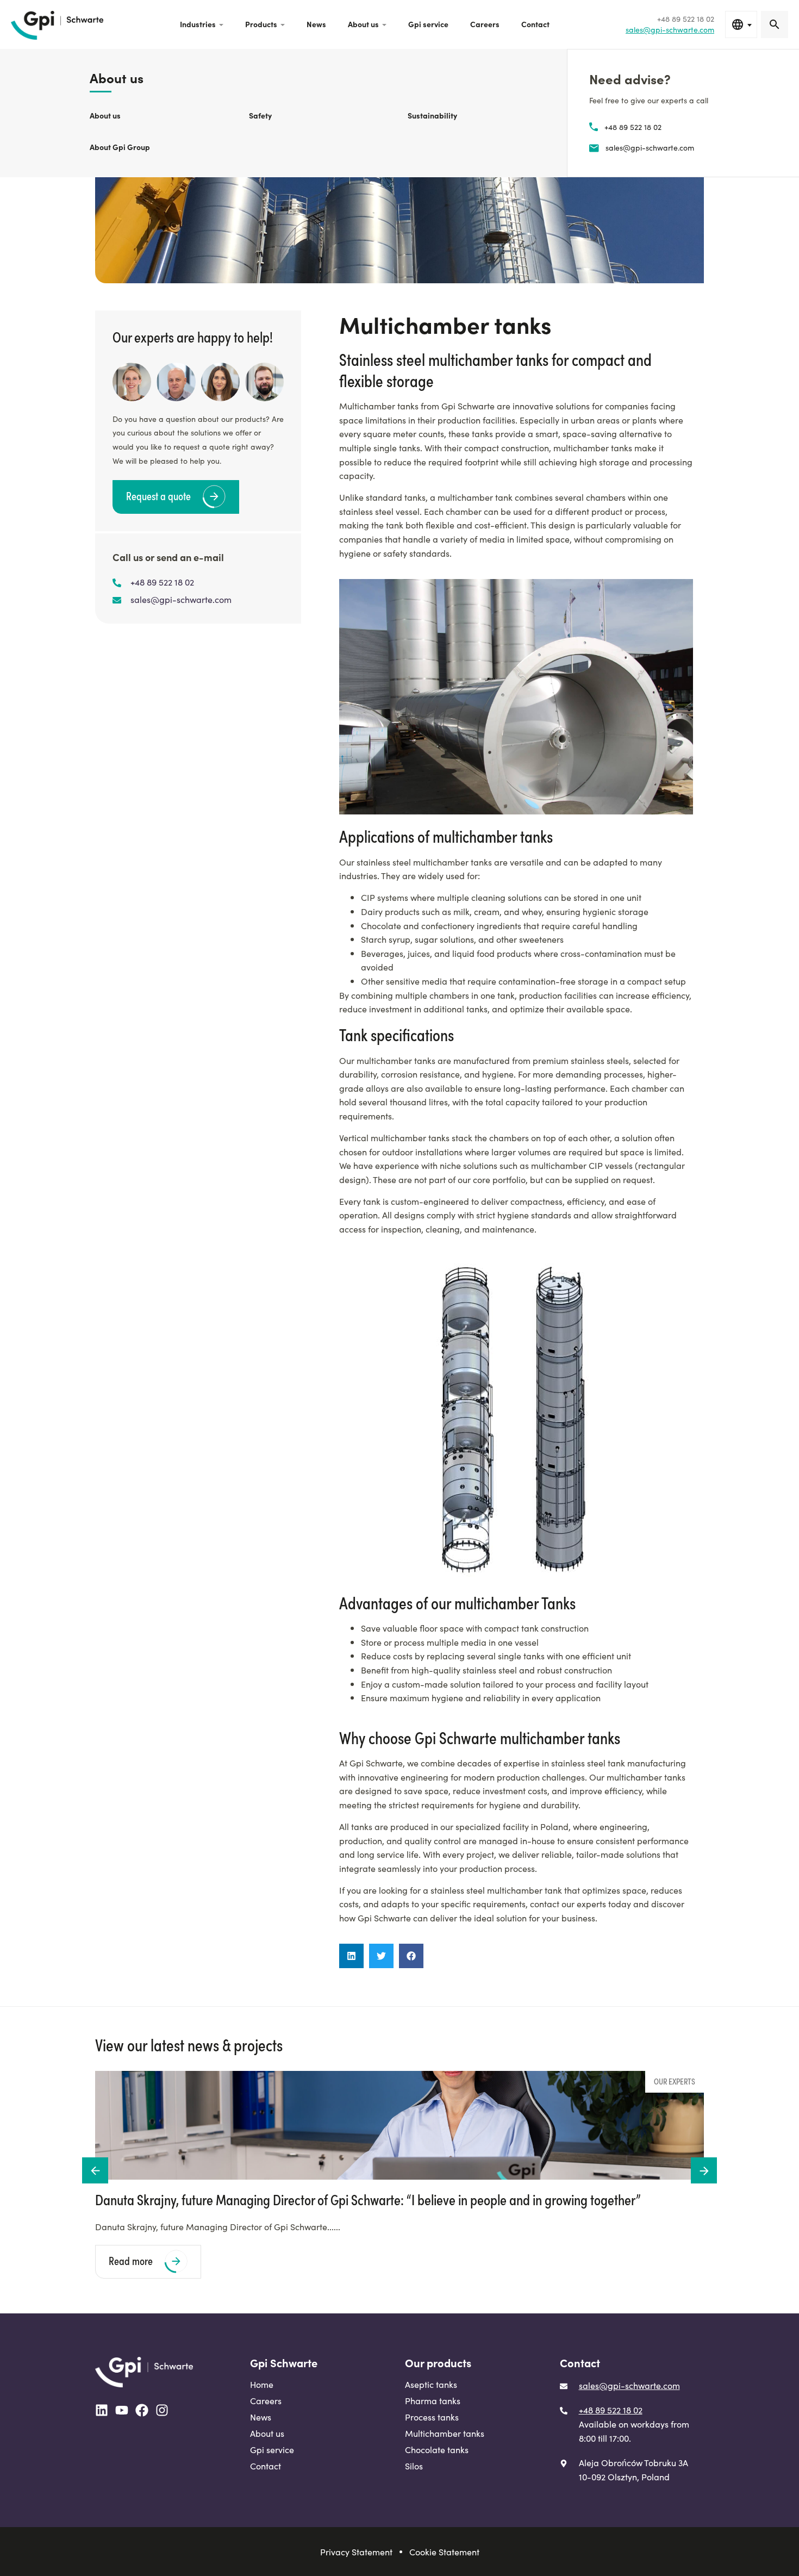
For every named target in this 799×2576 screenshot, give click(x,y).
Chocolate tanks (118, 18)
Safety (260, 115)
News (316, 24)
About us (363, 24)
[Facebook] (142, 2410)
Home (262, 2384)
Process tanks (432, 2417)
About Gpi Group (120, 147)
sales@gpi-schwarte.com (650, 147)
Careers (485, 24)
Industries (198, 24)
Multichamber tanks (445, 2433)
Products (261, 24)
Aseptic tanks (431, 2384)
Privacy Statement (356, 2552)
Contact (535, 24)
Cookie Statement (444, 2552)
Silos (414, 2466)
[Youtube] (122, 2410)
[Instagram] (162, 2410)
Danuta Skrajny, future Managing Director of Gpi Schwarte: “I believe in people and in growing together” (368, 2199)
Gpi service (428, 24)
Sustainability (432, 115)
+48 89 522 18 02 (633, 127)
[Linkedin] (102, 2410)
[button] (351, 1956)
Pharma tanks (433, 2400)
